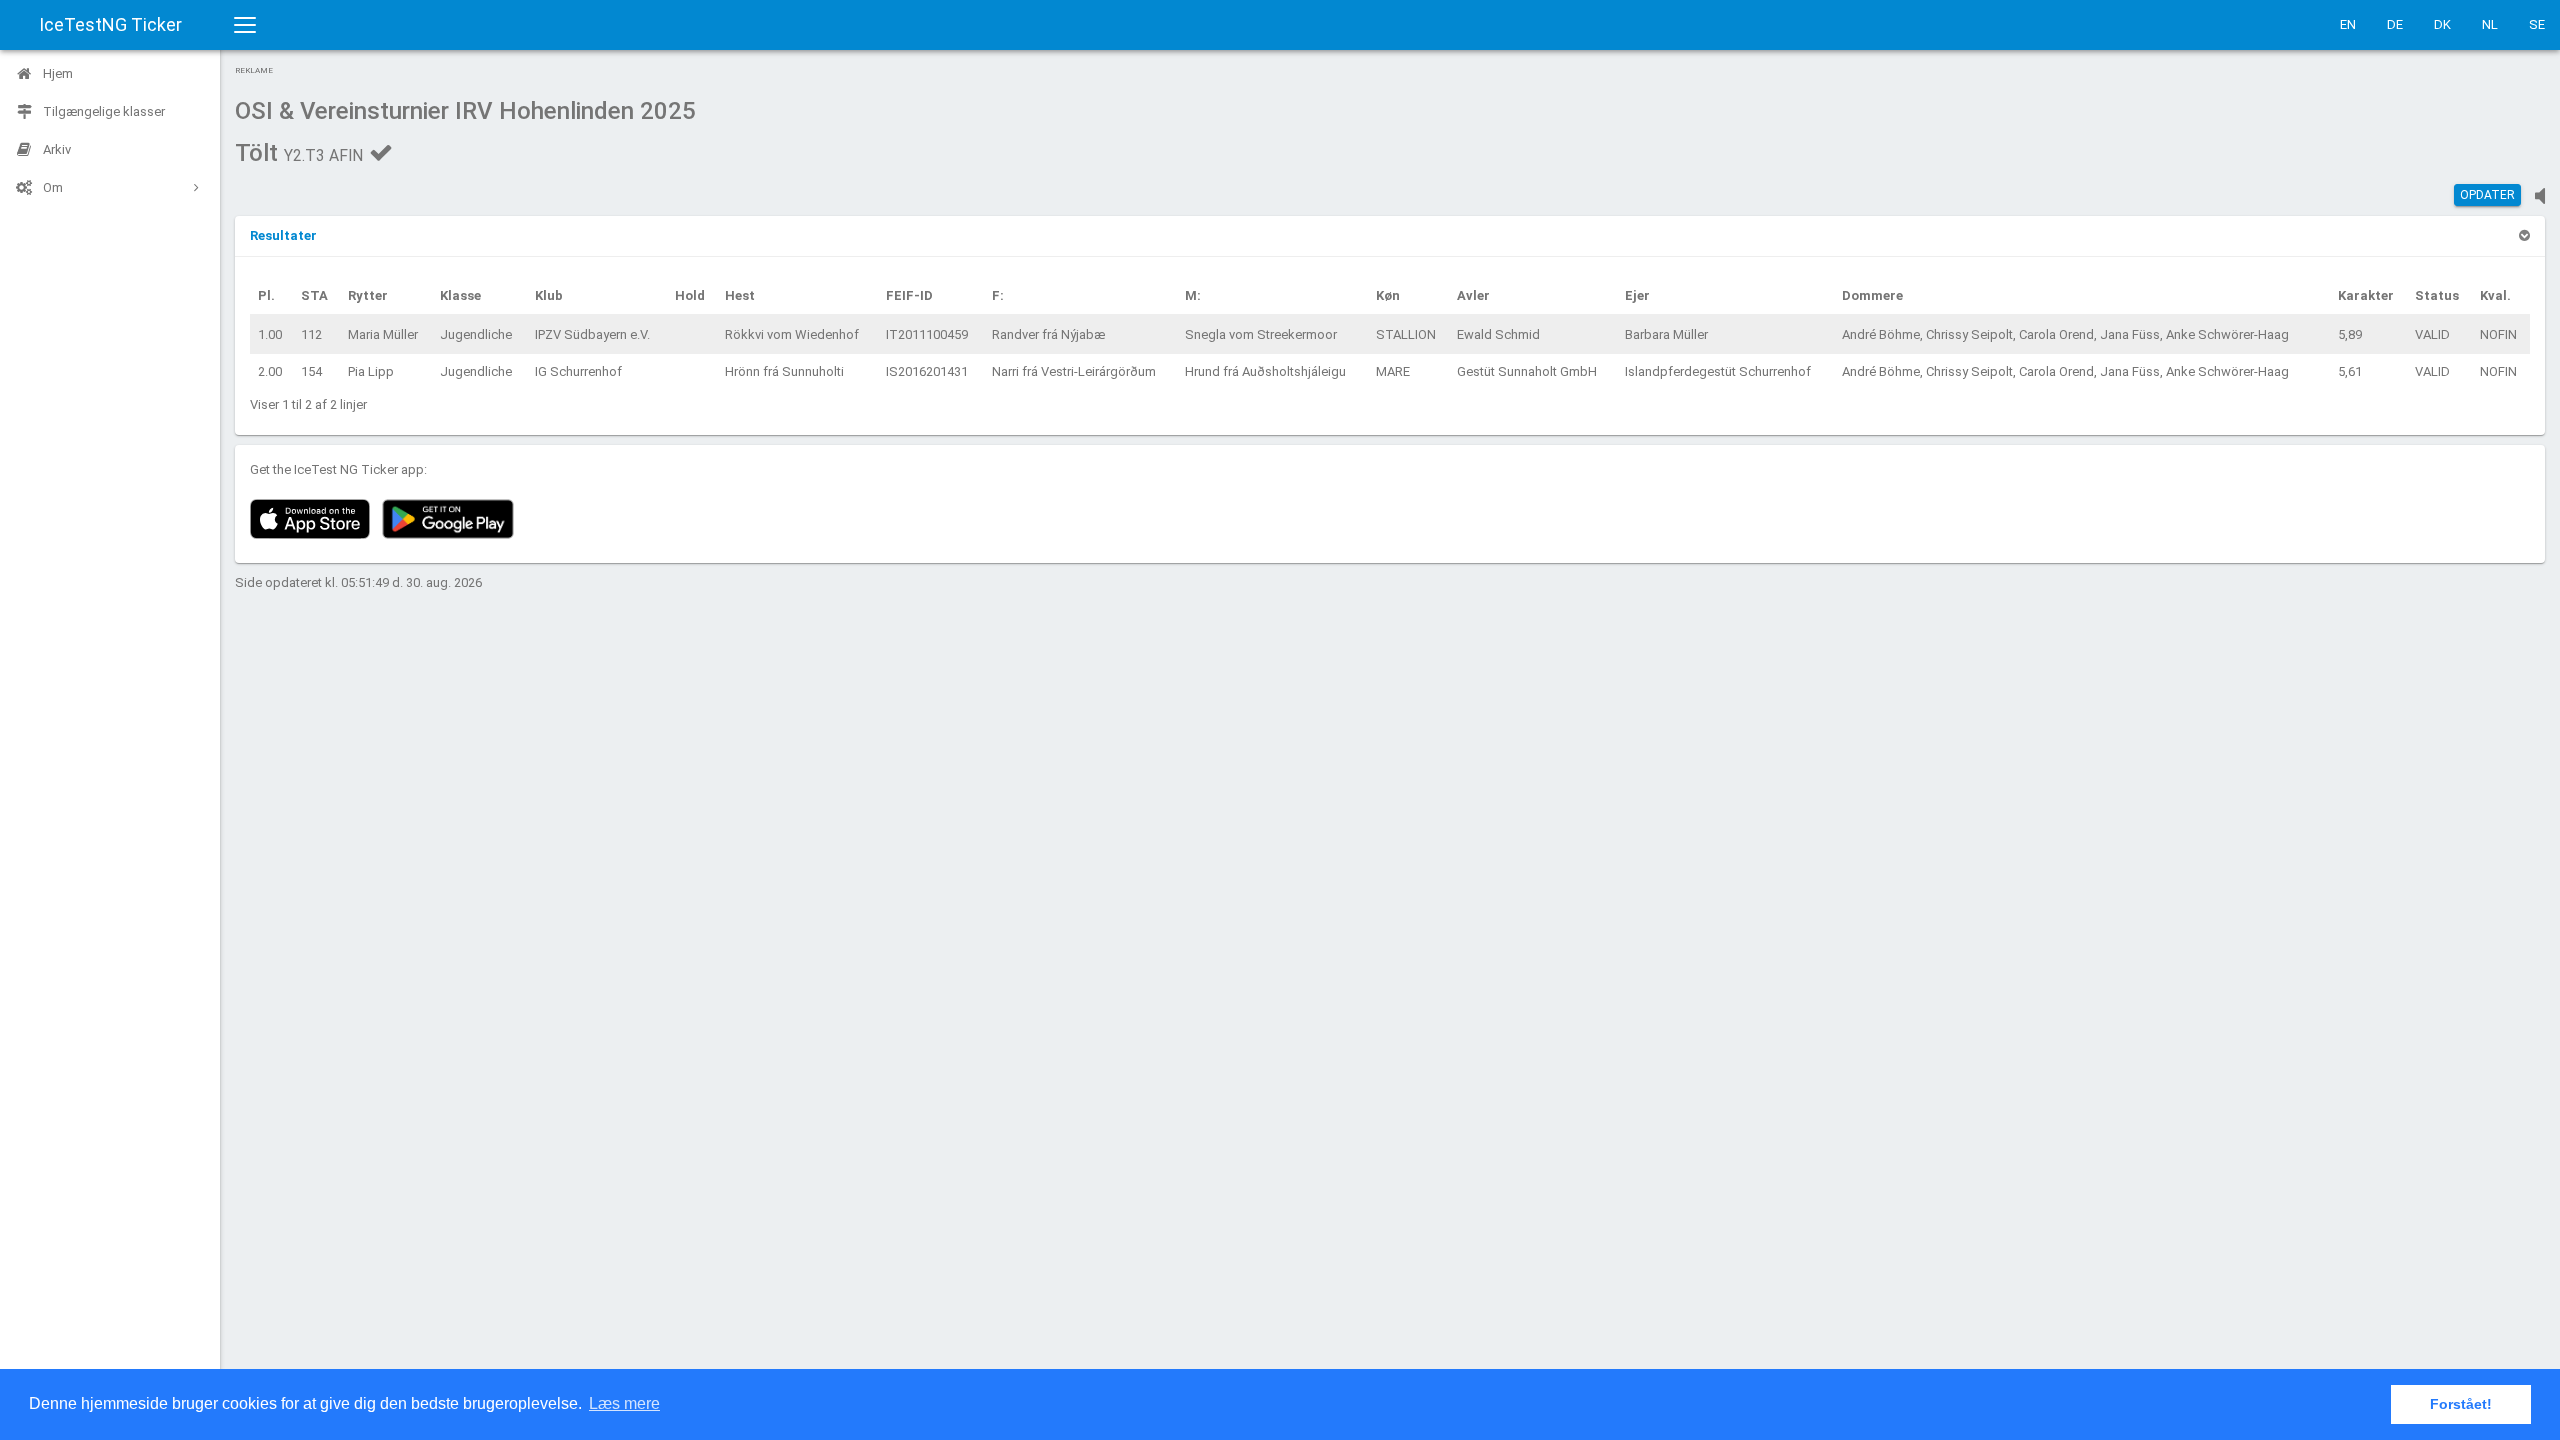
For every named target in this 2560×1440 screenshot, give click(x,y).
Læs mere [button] (624, 1403)
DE (2395, 24)
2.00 (270, 371)
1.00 (270, 334)
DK (2442, 24)
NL (2490, 24)
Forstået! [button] (2461, 1404)
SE (2537, 24)
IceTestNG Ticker (110, 24)
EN (2348, 24)
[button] (283, 235)
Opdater (2487, 195)
